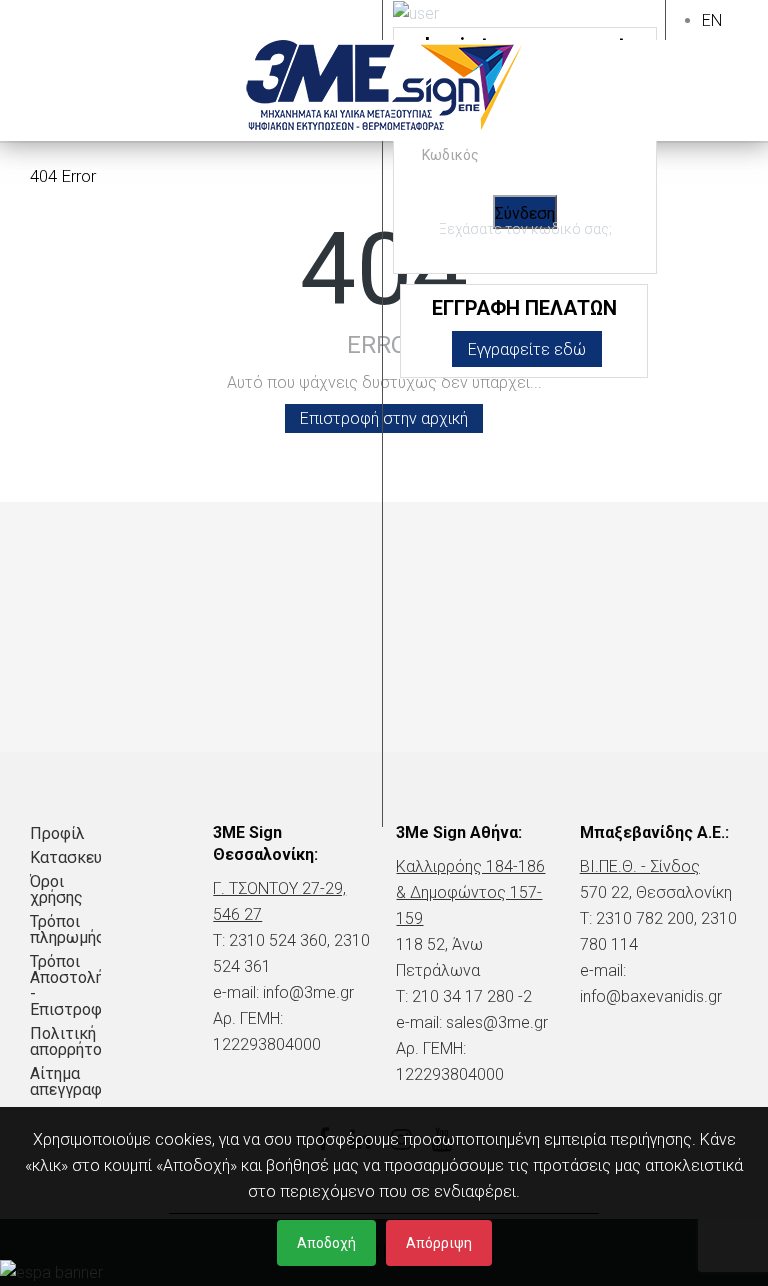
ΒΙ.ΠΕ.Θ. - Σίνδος (640, 866)
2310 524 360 (278, 940)
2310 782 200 (645, 918)
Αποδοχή (326, 1243)
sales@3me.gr (497, 1022)
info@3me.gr (308, 992)
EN (712, 20)
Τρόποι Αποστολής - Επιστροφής (65, 985)
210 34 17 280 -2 (472, 996)
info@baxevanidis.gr (651, 996)
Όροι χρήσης (56, 889)
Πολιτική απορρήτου (65, 1041)
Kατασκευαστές (65, 857)
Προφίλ (57, 833)
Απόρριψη (439, 1243)
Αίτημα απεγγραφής (65, 1081)
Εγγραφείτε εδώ (527, 349)
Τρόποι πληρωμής (65, 929)
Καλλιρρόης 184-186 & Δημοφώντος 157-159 (470, 892)
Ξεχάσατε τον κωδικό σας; (525, 229)
